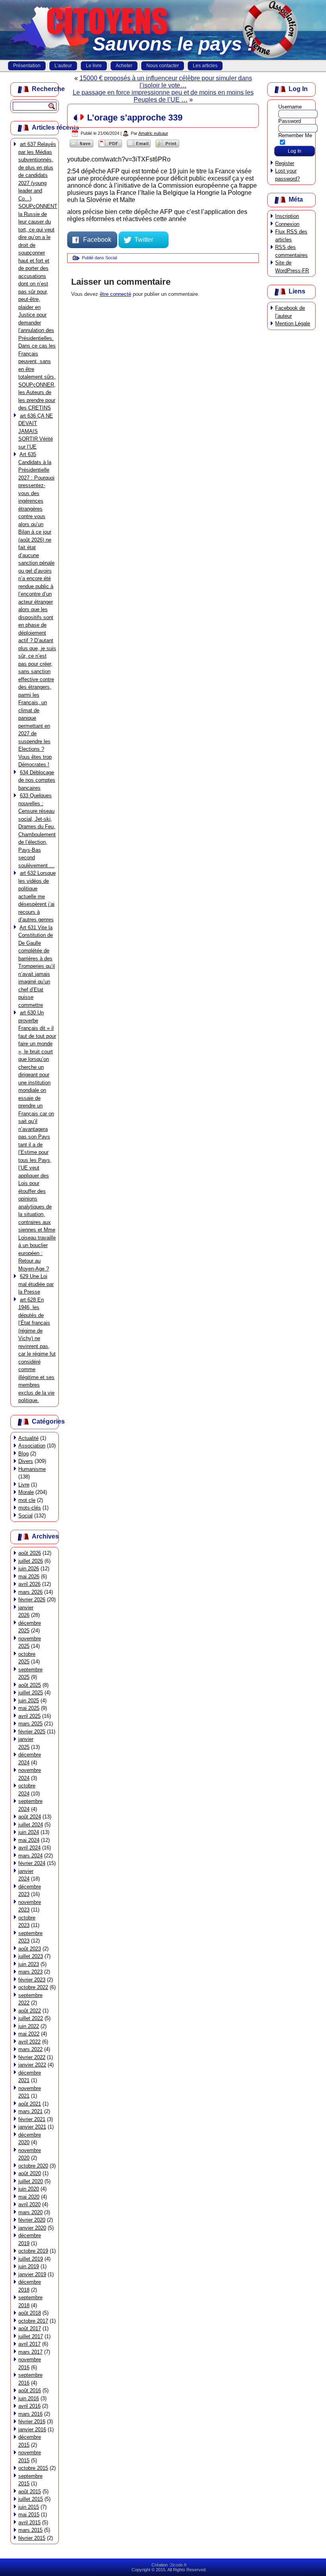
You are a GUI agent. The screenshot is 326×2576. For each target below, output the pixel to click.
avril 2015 (29, 2523)
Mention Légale (293, 323)
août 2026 (30, 1553)
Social (25, 1516)
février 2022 (32, 2057)
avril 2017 (29, 2344)
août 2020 (30, 2173)
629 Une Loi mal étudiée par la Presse (36, 1284)
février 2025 (32, 1732)
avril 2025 (29, 1716)
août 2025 (30, 1685)
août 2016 (30, 2390)
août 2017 (30, 2328)
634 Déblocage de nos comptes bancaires (37, 780)
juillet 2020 (31, 2181)
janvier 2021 (32, 2127)
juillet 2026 (31, 1561)
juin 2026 (29, 1569)
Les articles (205, 66)
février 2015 (32, 2538)
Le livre (94, 66)
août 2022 (30, 2011)
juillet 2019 (31, 2259)
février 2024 (32, 1863)
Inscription (287, 216)
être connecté (115, 294)
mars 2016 (30, 2414)
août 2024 (30, 1817)
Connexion (287, 224)
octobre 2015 (33, 2468)
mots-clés (30, 1508)
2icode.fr (179, 2565)
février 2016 (32, 2422)
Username (290, 107)
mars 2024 (30, 1856)
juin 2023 (29, 1964)
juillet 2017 (31, 2336)
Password (290, 121)
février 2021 (32, 2119)
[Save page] (81, 147)
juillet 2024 (31, 1825)
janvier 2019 (32, 2274)
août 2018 (30, 2313)
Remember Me (295, 135)
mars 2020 (30, 2212)
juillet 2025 (31, 1693)
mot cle (27, 1500)
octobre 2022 (33, 1987)
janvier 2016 (32, 2429)
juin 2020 (29, 2189)
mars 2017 (30, 2352)
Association (32, 1446)
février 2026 (32, 1600)
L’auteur (63, 66)
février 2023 (32, 1980)
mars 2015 (30, 2530)
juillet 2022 (31, 2018)
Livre (24, 1485)
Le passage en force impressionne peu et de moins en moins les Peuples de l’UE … (163, 96)
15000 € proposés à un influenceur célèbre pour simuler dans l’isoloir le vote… (166, 82)
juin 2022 (29, 2026)
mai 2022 (29, 2034)
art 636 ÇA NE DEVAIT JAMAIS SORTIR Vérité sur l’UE (36, 431)
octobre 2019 (33, 2251)
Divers (26, 1461)
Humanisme (32, 1469)
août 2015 (30, 2491)
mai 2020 (29, 2197)
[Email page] (139, 147)
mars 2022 (30, 2049)
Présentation (27, 66)
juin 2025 (29, 1701)
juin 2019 (29, 2266)
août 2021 (30, 2104)
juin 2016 (29, 2398)
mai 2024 (29, 1840)
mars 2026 (30, 1592)
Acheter (124, 66)
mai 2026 (29, 1576)
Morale (26, 1492)
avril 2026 (29, 1584)
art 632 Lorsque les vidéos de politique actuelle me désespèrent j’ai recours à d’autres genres (37, 896)
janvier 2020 (32, 2228)
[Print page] (167, 147)
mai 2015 (29, 2515)
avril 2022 (29, 2042)
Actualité (28, 1438)
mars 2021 (30, 2111)
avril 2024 (29, 1848)
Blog (23, 1454)
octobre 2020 (33, 2166)
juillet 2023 (31, 1956)
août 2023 (30, 1949)
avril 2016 (29, 2406)
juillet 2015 (31, 2499)
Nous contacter (163, 66)
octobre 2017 (33, 2321)
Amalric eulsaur (153, 133)
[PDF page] (110, 147)
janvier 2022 (32, 2065)
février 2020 (32, 2220)
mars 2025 (30, 1724)
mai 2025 (29, 1708)
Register (285, 163)
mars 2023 (30, 1972)
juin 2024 (29, 1832)
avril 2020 (29, 2204)
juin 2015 (29, 2507)
